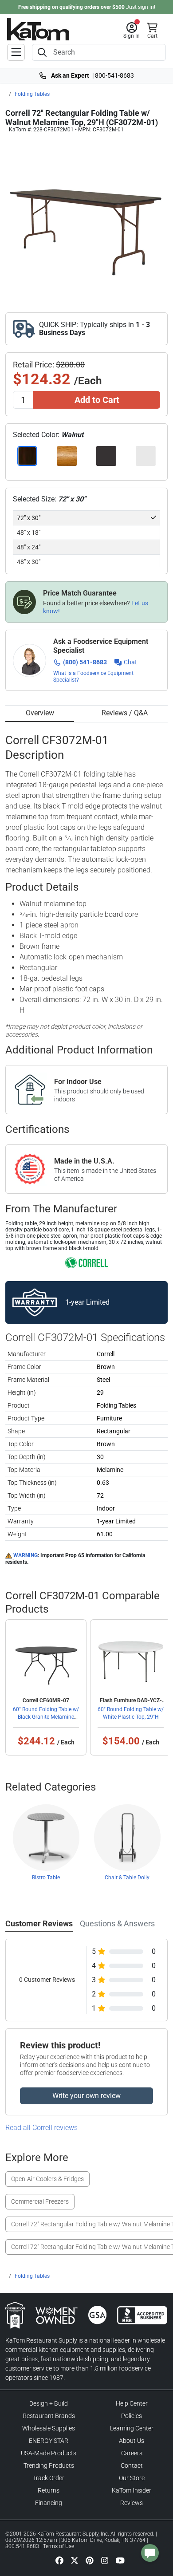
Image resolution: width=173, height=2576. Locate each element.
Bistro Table (46, 1878)
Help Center (132, 2403)
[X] (75, 2560)
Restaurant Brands (49, 2416)
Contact (132, 2466)
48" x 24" (29, 547)
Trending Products (49, 2466)
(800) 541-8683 (85, 662)
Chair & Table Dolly (127, 1878)
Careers (132, 2453)
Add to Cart (97, 400)
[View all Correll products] (87, 1262)
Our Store (132, 2478)
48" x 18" (29, 533)
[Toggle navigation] (16, 52)
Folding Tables (32, 94)
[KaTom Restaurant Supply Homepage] (38, 29)
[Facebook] (59, 2560)
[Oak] (67, 456)
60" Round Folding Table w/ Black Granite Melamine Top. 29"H (46, 1716)
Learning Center (132, 2428)
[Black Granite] (106, 456)
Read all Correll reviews (41, 2128)
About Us (132, 2441)
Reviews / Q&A (125, 713)
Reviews (132, 2503)
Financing (49, 2503)
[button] (132, 31)
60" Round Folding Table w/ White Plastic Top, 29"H (131, 1713)
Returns (49, 2490)
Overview (40, 713)
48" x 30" (29, 562)
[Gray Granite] (146, 456)
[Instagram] (105, 2560)
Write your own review (86, 2096)
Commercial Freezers (40, 2201)
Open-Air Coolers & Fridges (47, 2179)
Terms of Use (59, 2546)
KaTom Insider (132, 2490)
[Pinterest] (90, 2560)
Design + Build (49, 2403)
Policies (132, 2416)
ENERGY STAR (49, 2441)
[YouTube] (120, 2560)
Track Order (49, 2478)
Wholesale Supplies (49, 2428)
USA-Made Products (49, 2453)
